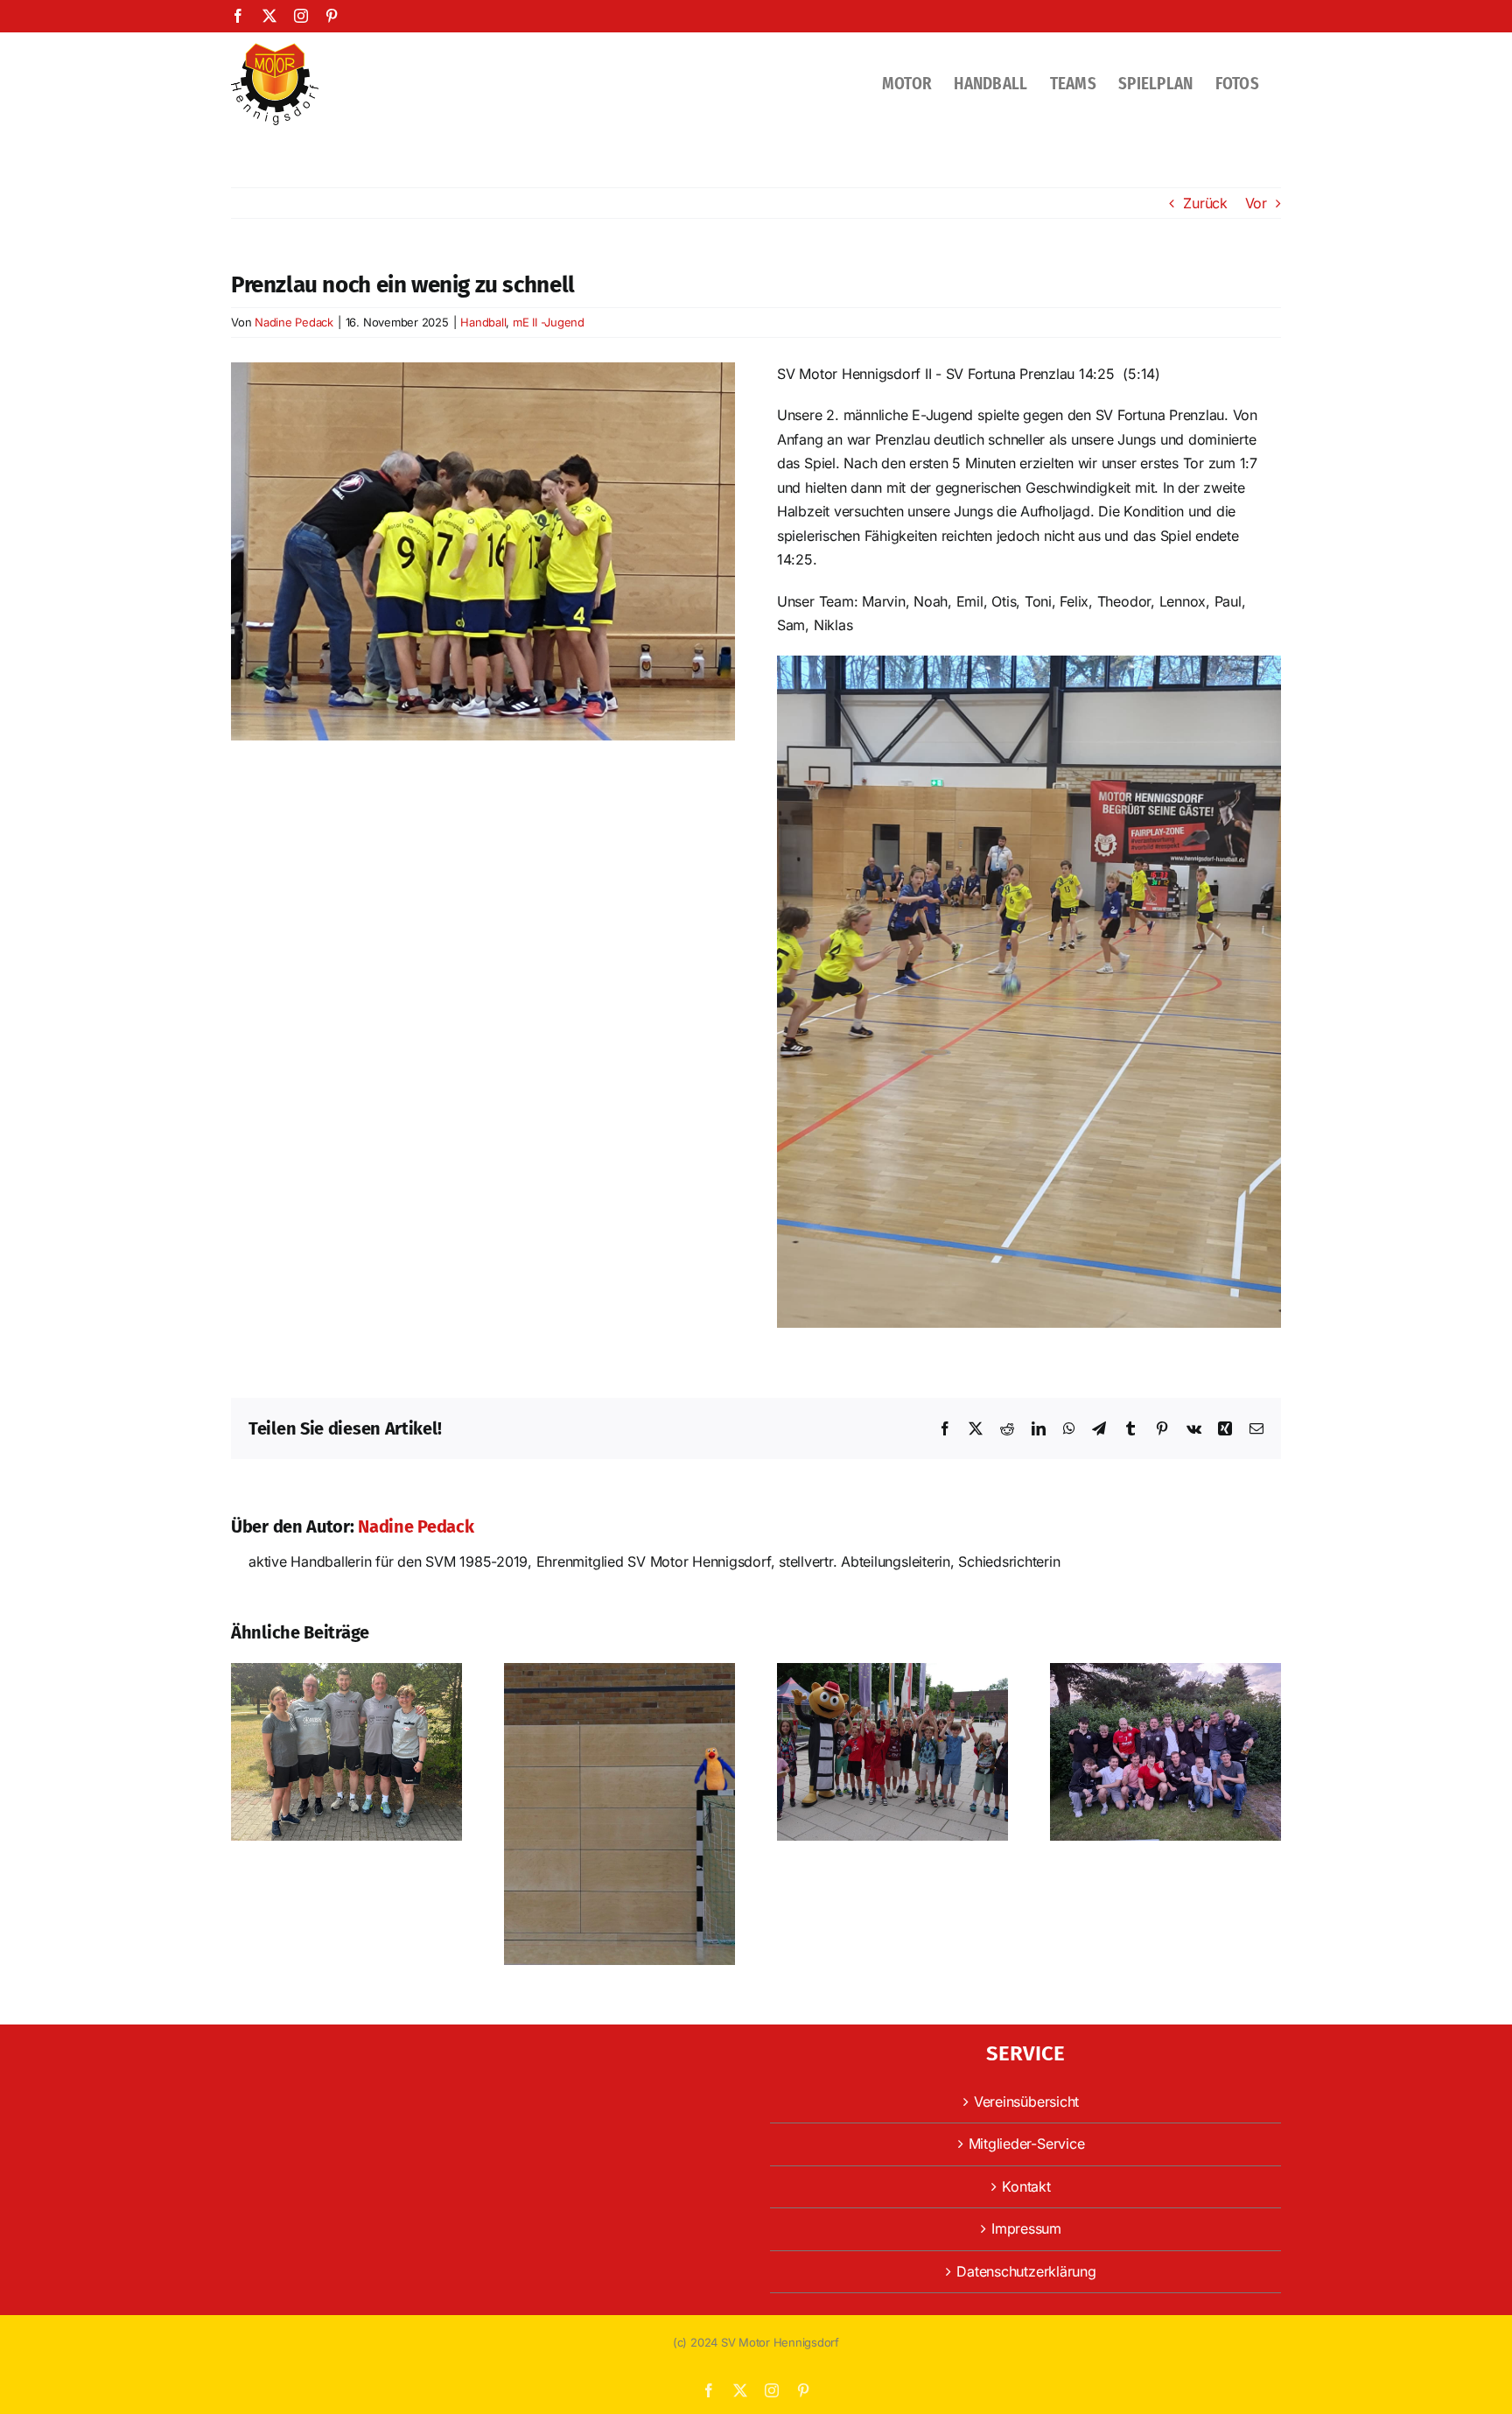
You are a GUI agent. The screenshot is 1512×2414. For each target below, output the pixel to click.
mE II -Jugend (549, 322)
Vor (1256, 203)
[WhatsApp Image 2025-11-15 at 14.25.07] (483, 369)
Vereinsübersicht (1026, 2102)
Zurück (1205, 203)
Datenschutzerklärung (1026, 2271)
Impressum (1026, 2228)
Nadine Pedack (294, 322)
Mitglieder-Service (1027, 2144)
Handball (483, 322)
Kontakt (1026, 2186)
